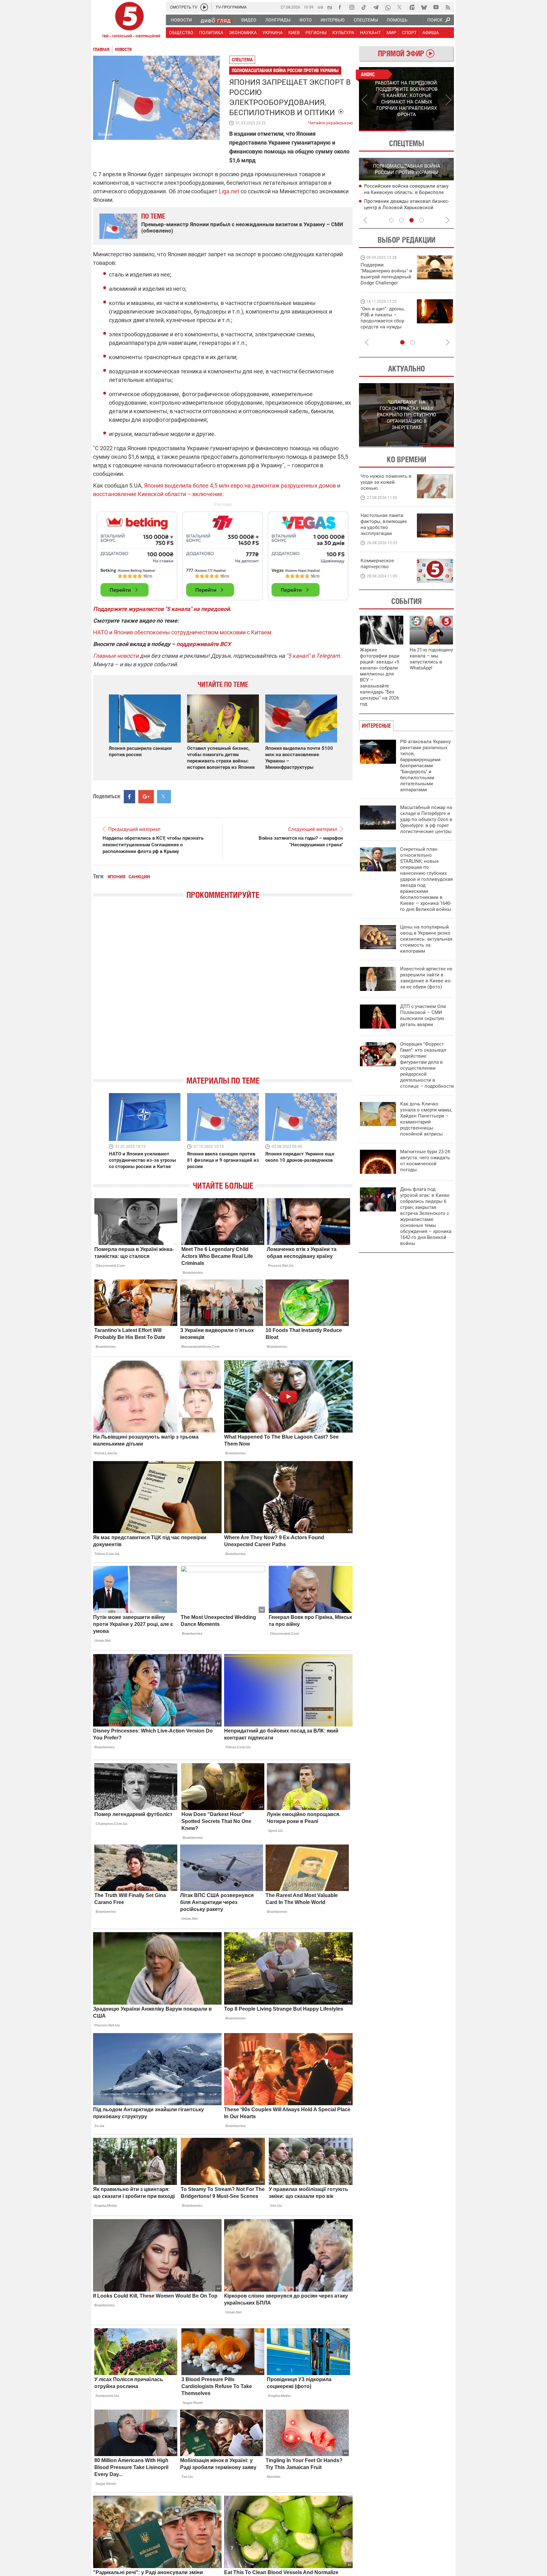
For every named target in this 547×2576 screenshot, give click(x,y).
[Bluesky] (424, 7)
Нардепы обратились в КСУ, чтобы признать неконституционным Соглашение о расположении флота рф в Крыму (153, 845)
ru (330, 7)
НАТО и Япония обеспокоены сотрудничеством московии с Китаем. (183, 632)
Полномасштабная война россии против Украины (285, 70)
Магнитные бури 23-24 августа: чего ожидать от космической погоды (425, 1161)
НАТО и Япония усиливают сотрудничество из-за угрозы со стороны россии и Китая (142, 1160)
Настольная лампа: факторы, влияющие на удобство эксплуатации (384, 524)
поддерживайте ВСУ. (204, 644)
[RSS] (448, 7)
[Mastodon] (412, 7)
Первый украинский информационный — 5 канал (129, 21)
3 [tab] (412, 220)
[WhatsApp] (388, 7)
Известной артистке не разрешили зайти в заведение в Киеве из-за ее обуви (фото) (426, 978)
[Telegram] (376, 7)
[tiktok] (364, 7)
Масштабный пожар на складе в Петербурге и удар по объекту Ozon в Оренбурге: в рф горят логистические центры (426, 819)
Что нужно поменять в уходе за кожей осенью (386, 482)
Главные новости (116, 656)
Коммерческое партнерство (377, 564)
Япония (116, 877)
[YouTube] (436, 7)
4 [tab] (422, 220)
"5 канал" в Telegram (313, 656)
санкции (139, 877)
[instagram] (352, 7)
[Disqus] (223, 993)
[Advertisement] (223, 553)
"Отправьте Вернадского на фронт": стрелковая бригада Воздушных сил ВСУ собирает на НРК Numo (384, 324)
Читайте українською (330, 121)
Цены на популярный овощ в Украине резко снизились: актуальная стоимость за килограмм (426, 939)
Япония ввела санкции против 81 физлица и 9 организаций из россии (223, 1160)
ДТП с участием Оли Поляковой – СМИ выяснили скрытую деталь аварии (423, 1015)
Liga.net (229, 191)
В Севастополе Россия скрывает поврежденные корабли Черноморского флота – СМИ (401, 193)
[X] (400, 7)
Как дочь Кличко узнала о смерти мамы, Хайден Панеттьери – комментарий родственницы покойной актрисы (426, 1119)
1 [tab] (383, 131)
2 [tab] (430, 131)
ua (320, 7)
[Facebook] (340, 7)
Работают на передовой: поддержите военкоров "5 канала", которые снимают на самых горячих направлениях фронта (385, 283)
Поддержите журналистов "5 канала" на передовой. (162, 609)
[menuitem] (181, 20)
